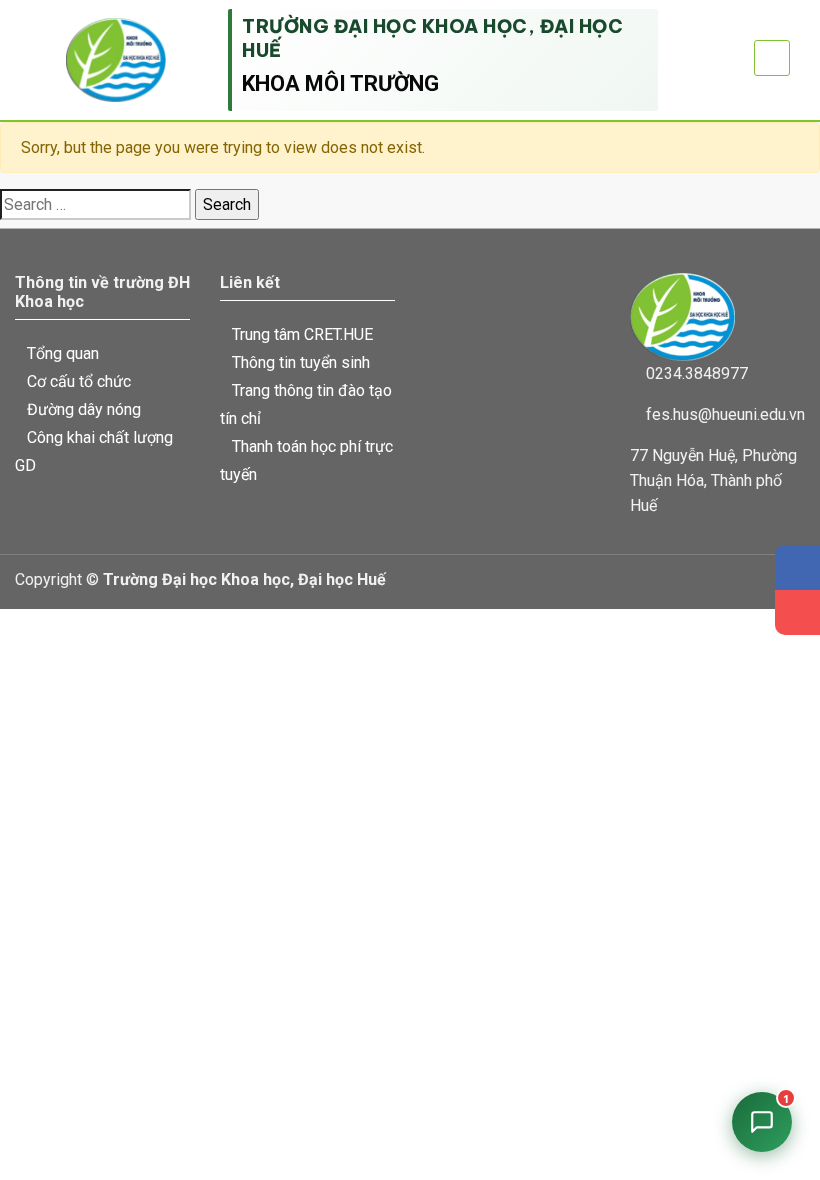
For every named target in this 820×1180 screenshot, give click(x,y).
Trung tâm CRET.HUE (302, 334)
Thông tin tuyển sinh (301, 362)
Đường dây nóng (84, 409)
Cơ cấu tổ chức (79, 381)
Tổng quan (63, 353)
